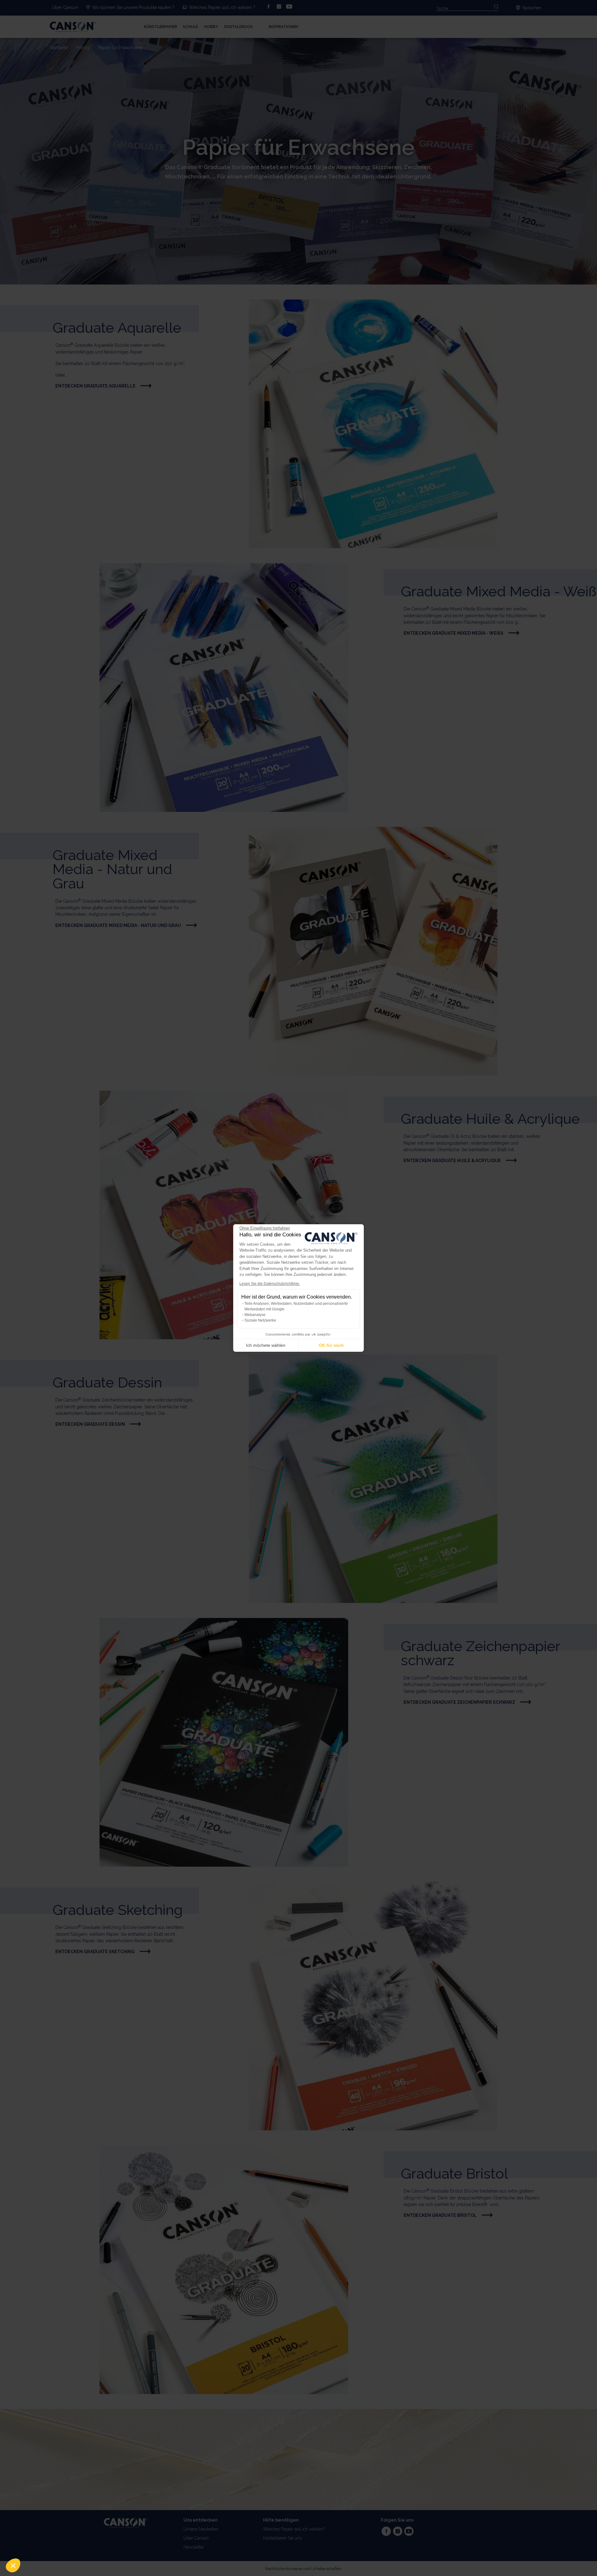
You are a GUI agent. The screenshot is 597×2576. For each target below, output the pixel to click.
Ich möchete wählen (266, 1345)
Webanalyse (255, 1315)
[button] (13, 2565)
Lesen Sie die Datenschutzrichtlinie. (270, 1284)
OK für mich (331, 1345)
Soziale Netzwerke (260, 1320)
